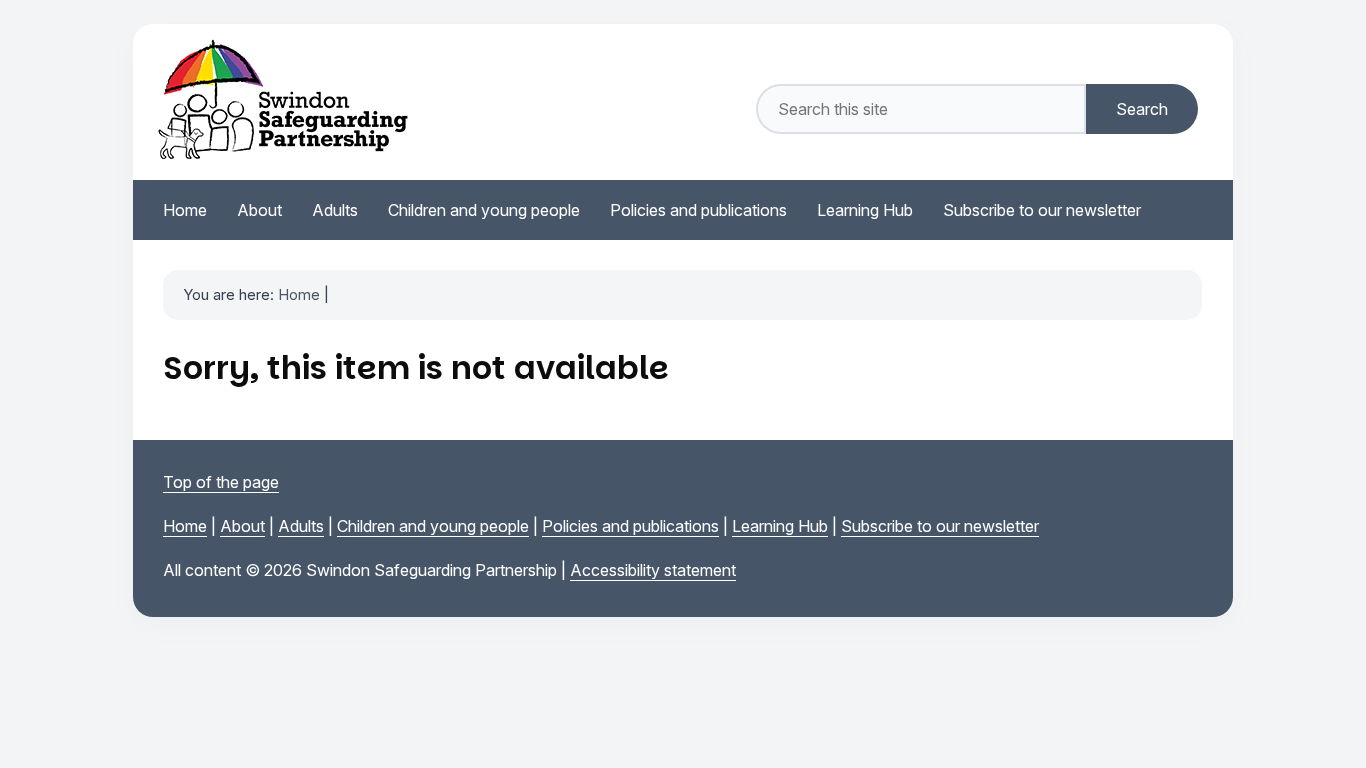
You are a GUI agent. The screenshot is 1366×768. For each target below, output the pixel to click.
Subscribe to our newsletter (940, 526)
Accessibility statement (653, 570)
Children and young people (433, 526)
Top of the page (221, 482)
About (242, 526)
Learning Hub (780, 526)
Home (299, 294)
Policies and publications (630, 526)
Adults (301, 526)
